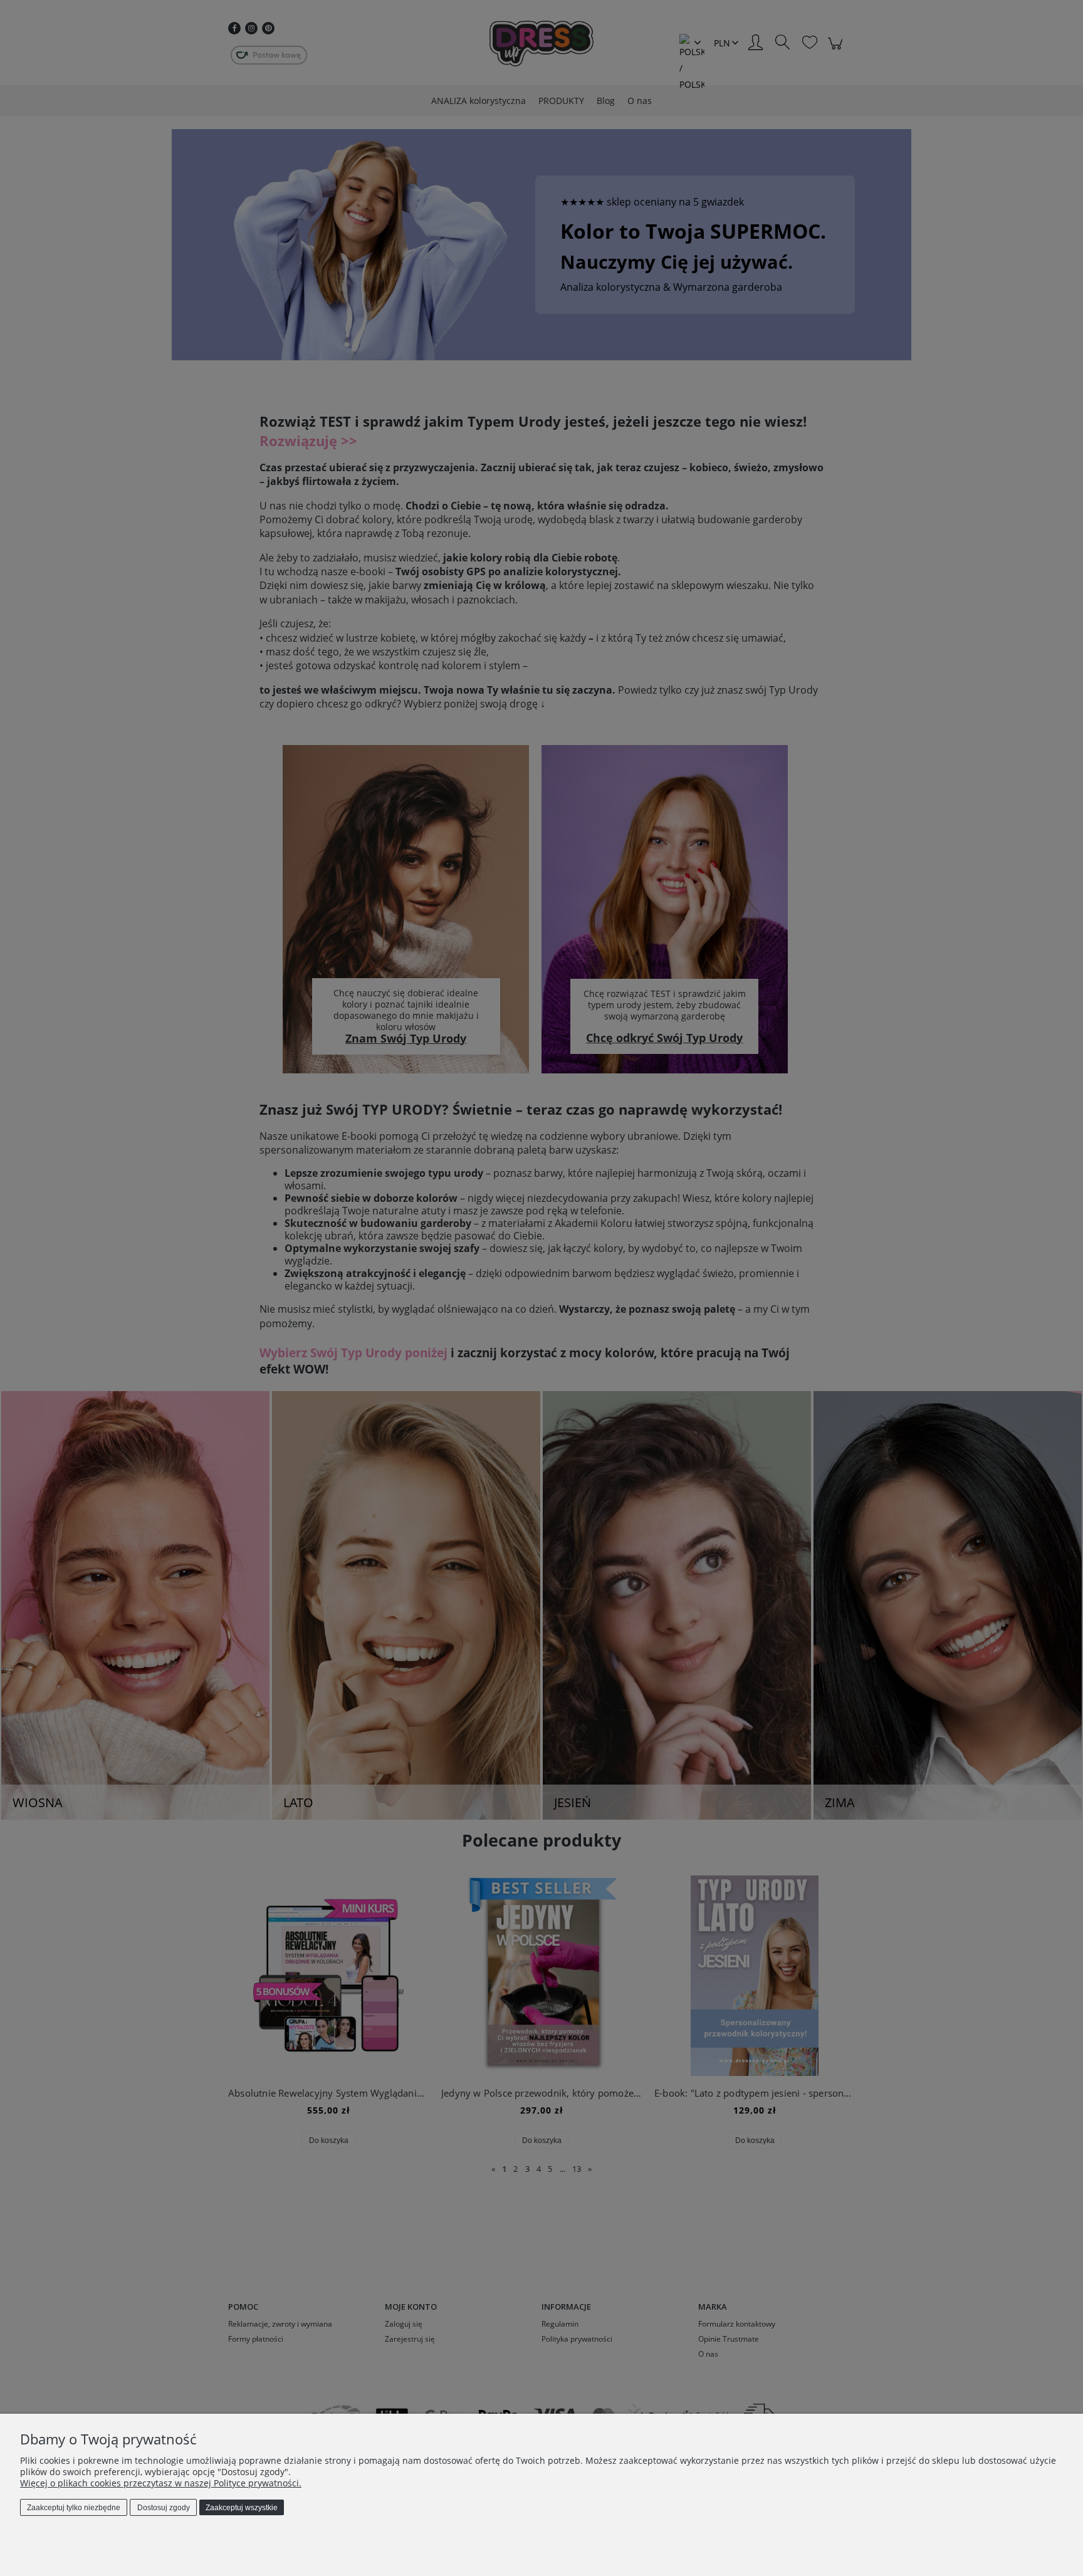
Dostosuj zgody (164, 2508)
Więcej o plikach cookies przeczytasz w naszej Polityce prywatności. (161, 2483)
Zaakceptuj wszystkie (242, 2508)
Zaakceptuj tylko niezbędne (74, 2508)
